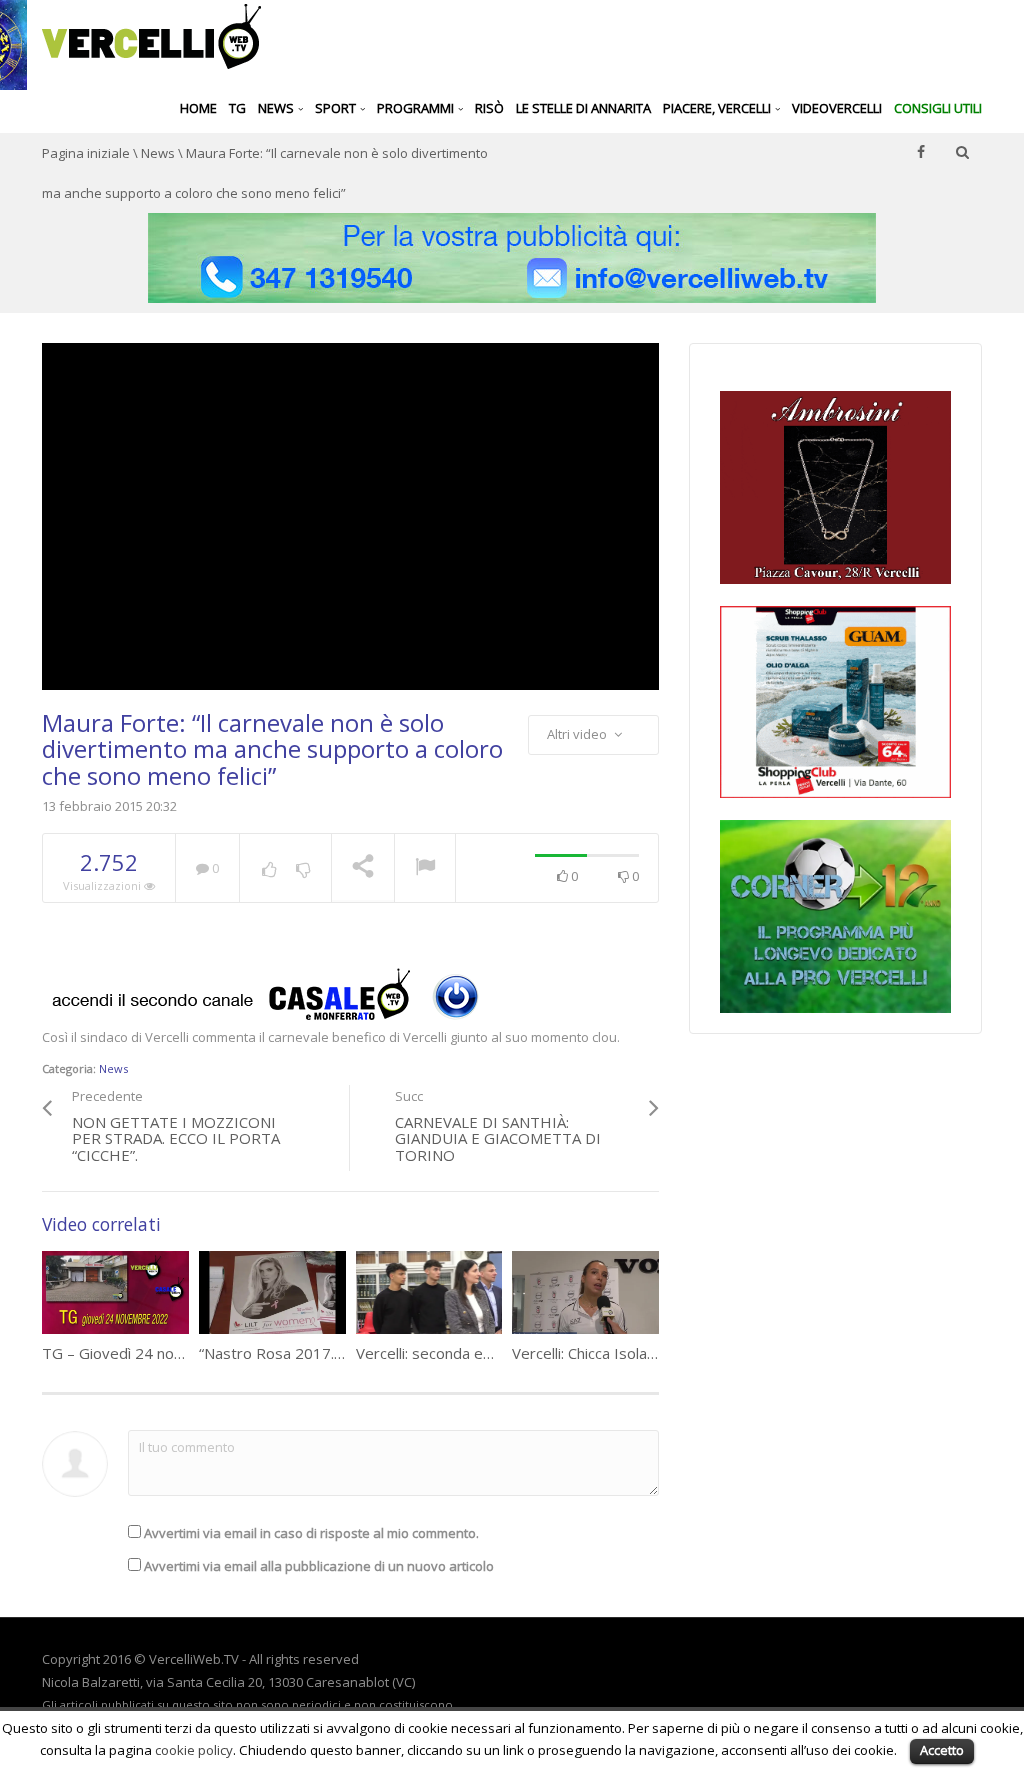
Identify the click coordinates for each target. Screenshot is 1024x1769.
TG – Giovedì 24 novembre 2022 (155, 1353)
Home (198, 108)
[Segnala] (425, 869)
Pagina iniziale (86, 153)
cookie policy (194, 1750)
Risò (489, 108)
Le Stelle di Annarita (583, 108)
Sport (337, 108)
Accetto (942, 1750)
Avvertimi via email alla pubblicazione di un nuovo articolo (319, 1566)
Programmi (417, 108)
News (277, 108)
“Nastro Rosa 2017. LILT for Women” (327, 1353)
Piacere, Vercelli (718, 108)
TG (237, 108)
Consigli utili (938, 108)
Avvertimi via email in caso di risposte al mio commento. (311, 1533)
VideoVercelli (837, 108)
